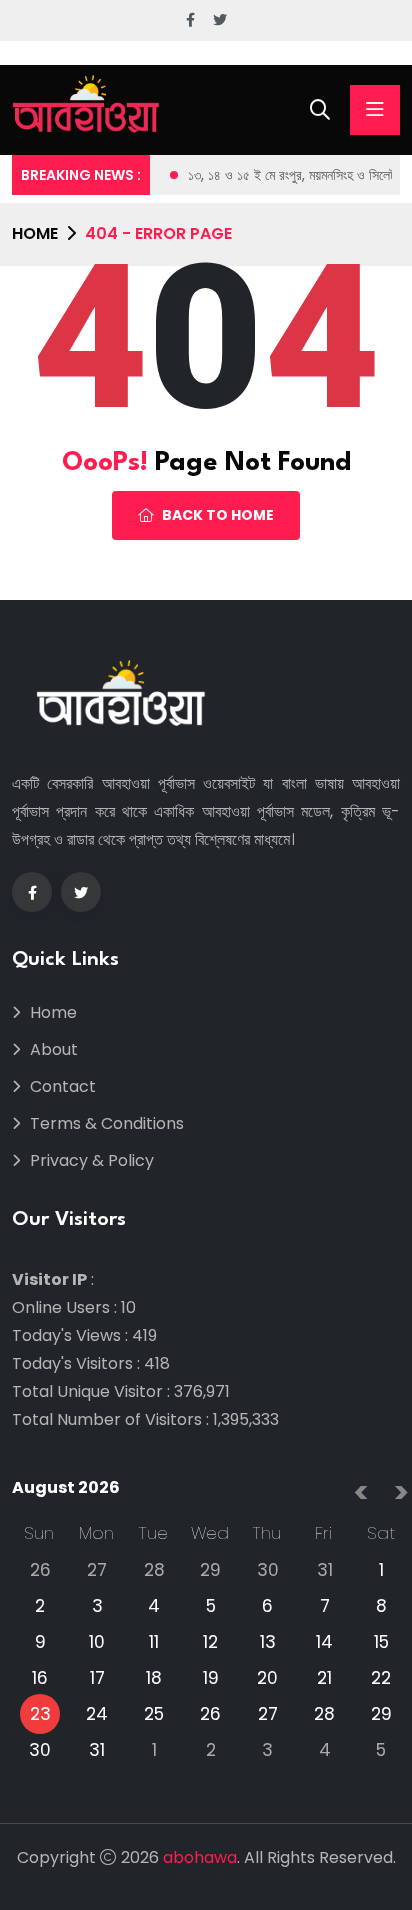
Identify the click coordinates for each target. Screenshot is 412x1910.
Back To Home (218, 515)
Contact (63, 1086)
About (54, 1049)
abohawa (200, 1857)
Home (35, 233)
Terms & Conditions (107, 1123)
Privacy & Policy (92, 1160)
